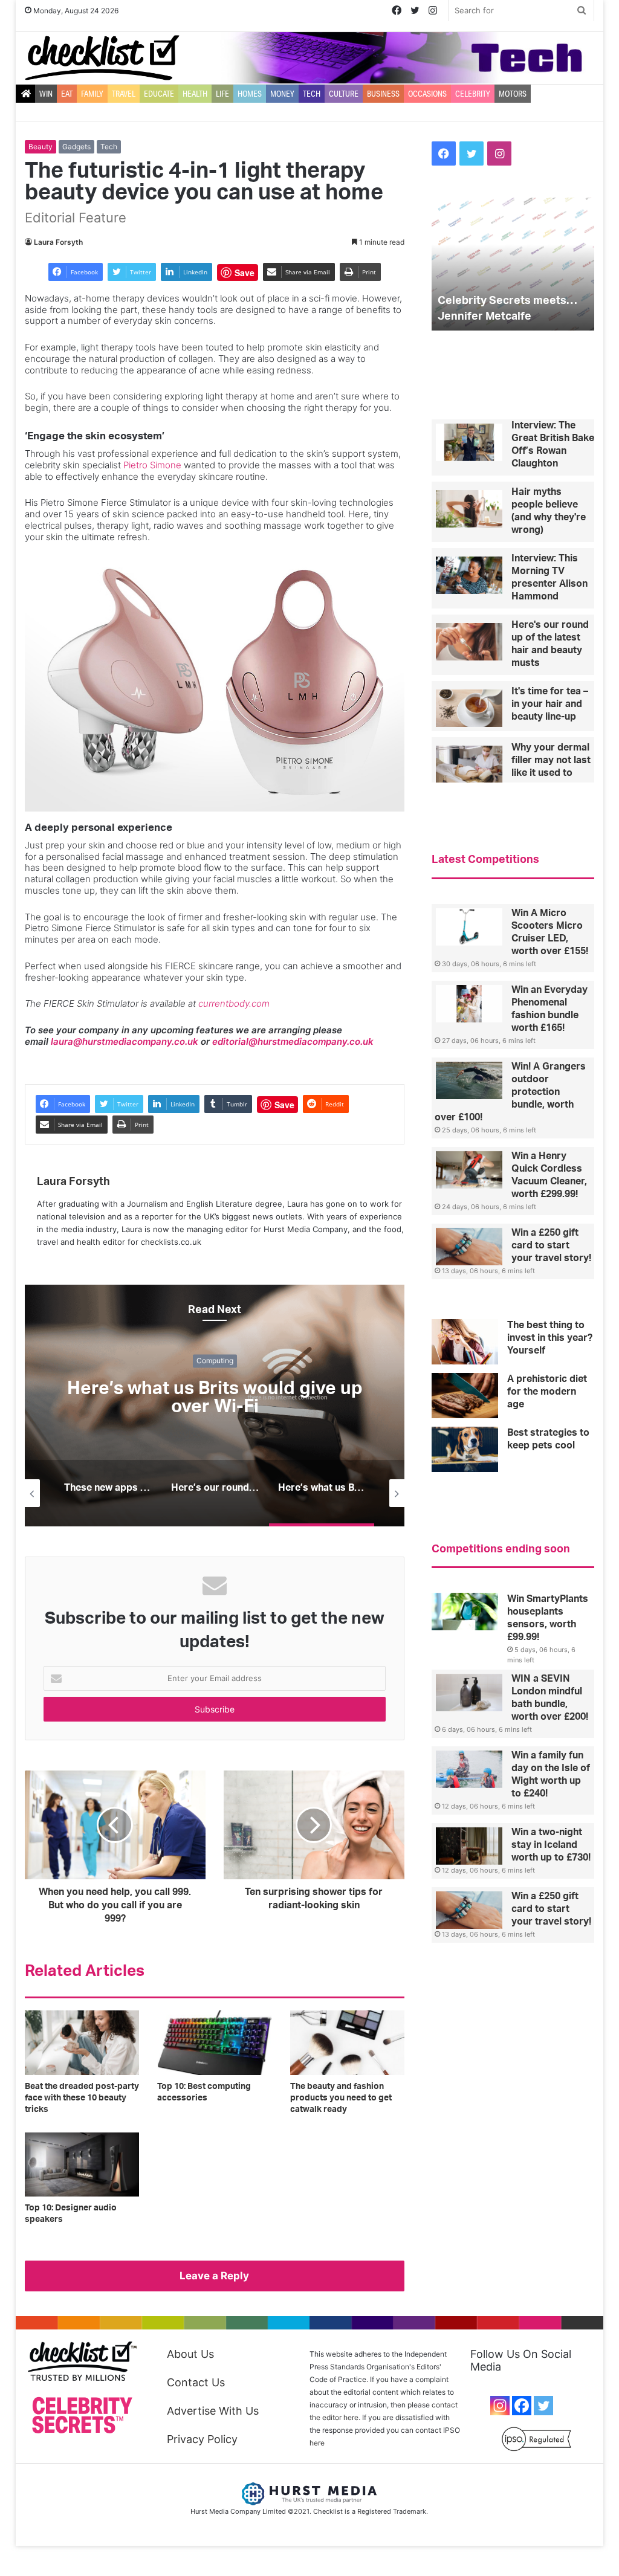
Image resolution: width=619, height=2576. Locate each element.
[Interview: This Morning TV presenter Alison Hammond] (469, 575)
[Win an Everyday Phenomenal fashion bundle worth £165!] (469, 1004)
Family (92, 94)
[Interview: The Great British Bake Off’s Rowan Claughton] (469, 442)
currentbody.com (234, 1003)
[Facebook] (522, 2406)
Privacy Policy (202, 2439)
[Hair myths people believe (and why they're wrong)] (469, 509)
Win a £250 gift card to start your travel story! (551, 1245)
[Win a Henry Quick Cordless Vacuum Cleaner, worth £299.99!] (469, 1170)
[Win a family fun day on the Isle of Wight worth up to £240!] (469, 1769)
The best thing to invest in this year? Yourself (550, 1338)
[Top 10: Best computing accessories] (215, 2043)
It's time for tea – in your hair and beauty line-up (550, 704)
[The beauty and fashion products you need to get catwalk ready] (348, 2043)
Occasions (427, 94)
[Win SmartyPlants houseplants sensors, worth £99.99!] (465, 1612)
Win (46, 94)
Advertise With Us (213, 2411)
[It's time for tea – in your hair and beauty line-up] (469, 708)
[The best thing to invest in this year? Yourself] (465, 1342)
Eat (67, 94)
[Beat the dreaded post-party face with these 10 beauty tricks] (82, 2043)
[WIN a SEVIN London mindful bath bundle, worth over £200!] (469, 1693)
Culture (344, 94)
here (317, 2443)
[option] (215, 1406)
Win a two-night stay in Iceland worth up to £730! (551, 1845)
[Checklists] (102, 58)
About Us (190, 2354)
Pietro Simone (152, 465)
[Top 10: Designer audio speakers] (82, 2165)
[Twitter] (543, 2406)
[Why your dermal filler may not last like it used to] (469, 764)
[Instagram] (500, 2406)
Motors (513, 94)
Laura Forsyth (58, 242)
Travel (124, 94)
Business (383, 94)
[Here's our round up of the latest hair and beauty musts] (469, 642)
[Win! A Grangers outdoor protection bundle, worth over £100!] (469, 1080)
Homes (250, 94)
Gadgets (76, 147)
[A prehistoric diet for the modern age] (465, 1396)
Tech (312, 94)
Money (282, 94)
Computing (215, 1361)
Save (245, 273)
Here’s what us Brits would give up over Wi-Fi (215, 1398)
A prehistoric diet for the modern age (547, 1392)
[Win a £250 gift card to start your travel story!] (469, 1247)
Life (222, 94)
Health (195, 94)
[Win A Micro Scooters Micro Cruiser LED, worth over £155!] (469, 927)
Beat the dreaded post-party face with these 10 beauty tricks (82, 2098)
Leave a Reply (214, 2276)
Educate (159, 94)
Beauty (41, 147)
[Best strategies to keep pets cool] (465, 1449)
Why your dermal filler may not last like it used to (551, 760)
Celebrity (473, 94)
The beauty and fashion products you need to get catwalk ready (341, 2098)
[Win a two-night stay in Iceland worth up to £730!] (469, 1846)
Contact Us (196, 2382)
